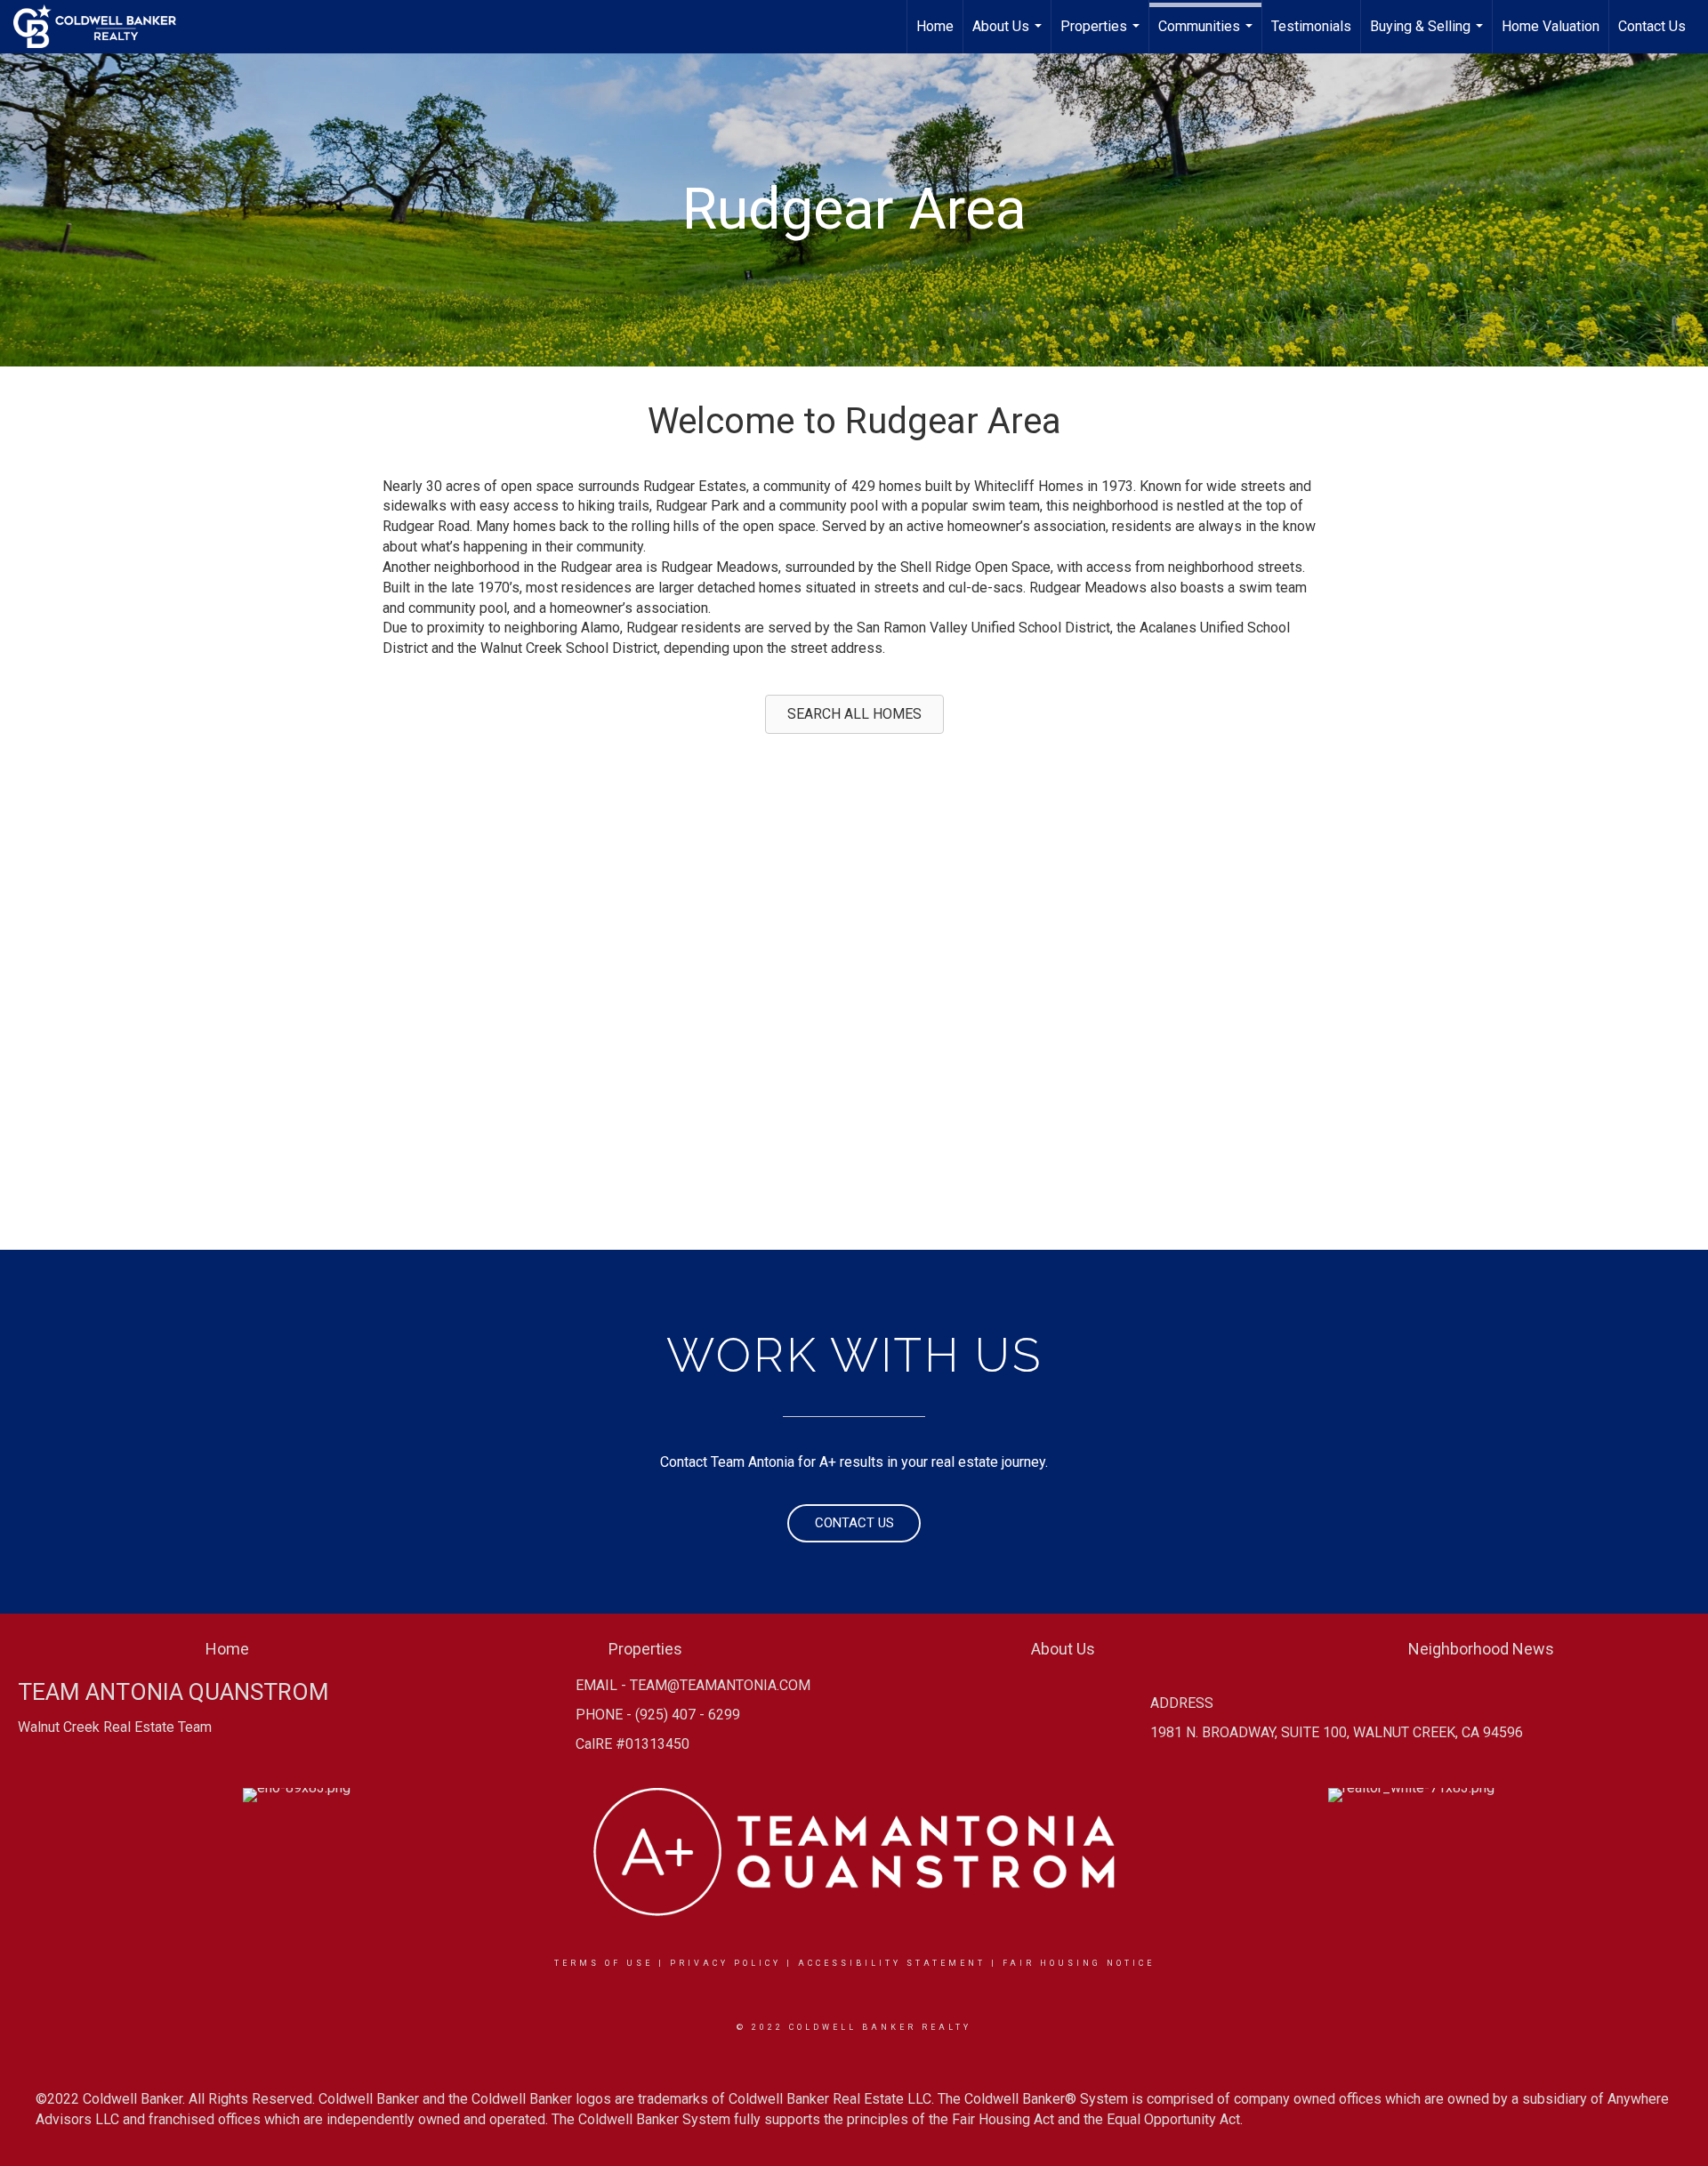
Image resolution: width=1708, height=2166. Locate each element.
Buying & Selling (1429, 36)
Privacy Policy (725, 1963)
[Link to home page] (104, 27)
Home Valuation (1551, 26)
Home (935, 26)
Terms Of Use (604, 1963)
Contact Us (1652, 26)
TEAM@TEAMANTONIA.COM (720, 1685)
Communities (1208, 36)
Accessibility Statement (892, 1963)
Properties (1102, 36)
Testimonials (1311, 26)
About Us (1009, 36)
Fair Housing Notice (1079, 1963)
